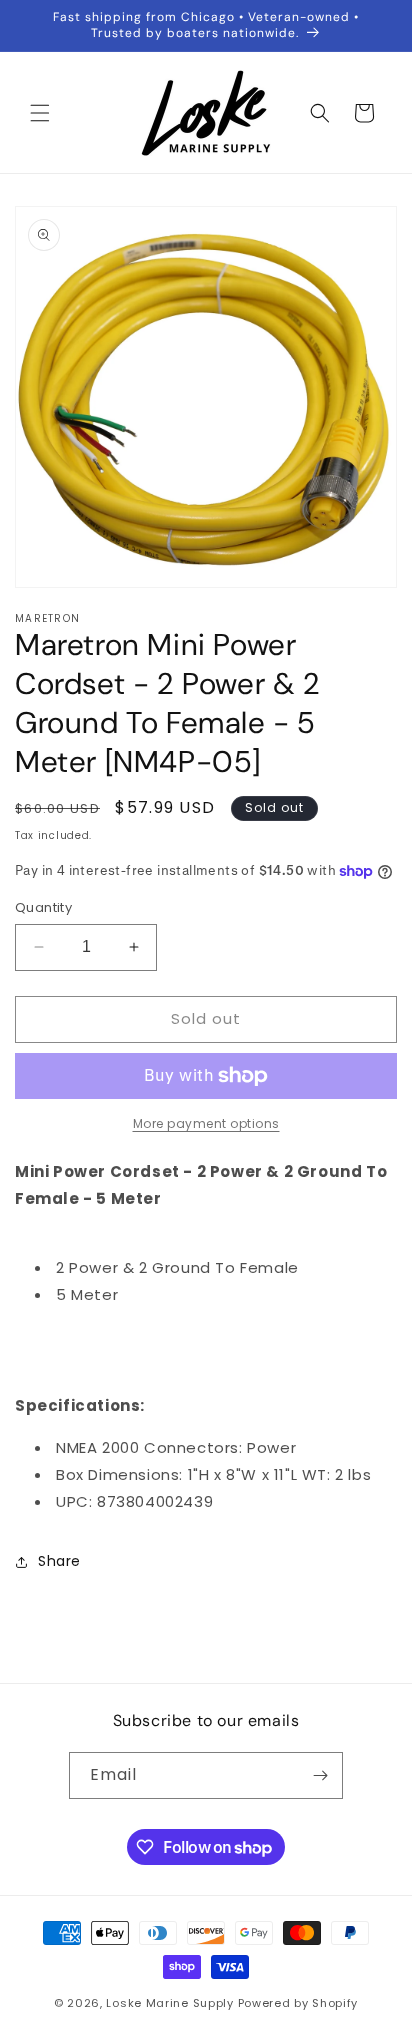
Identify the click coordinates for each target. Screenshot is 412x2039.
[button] (40, 113)
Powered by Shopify (298, 2003)
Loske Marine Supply (169, 2003)
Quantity (43, 907)
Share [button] (59, 1561)
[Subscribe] (320, 1775)
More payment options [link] (206, 1123)
